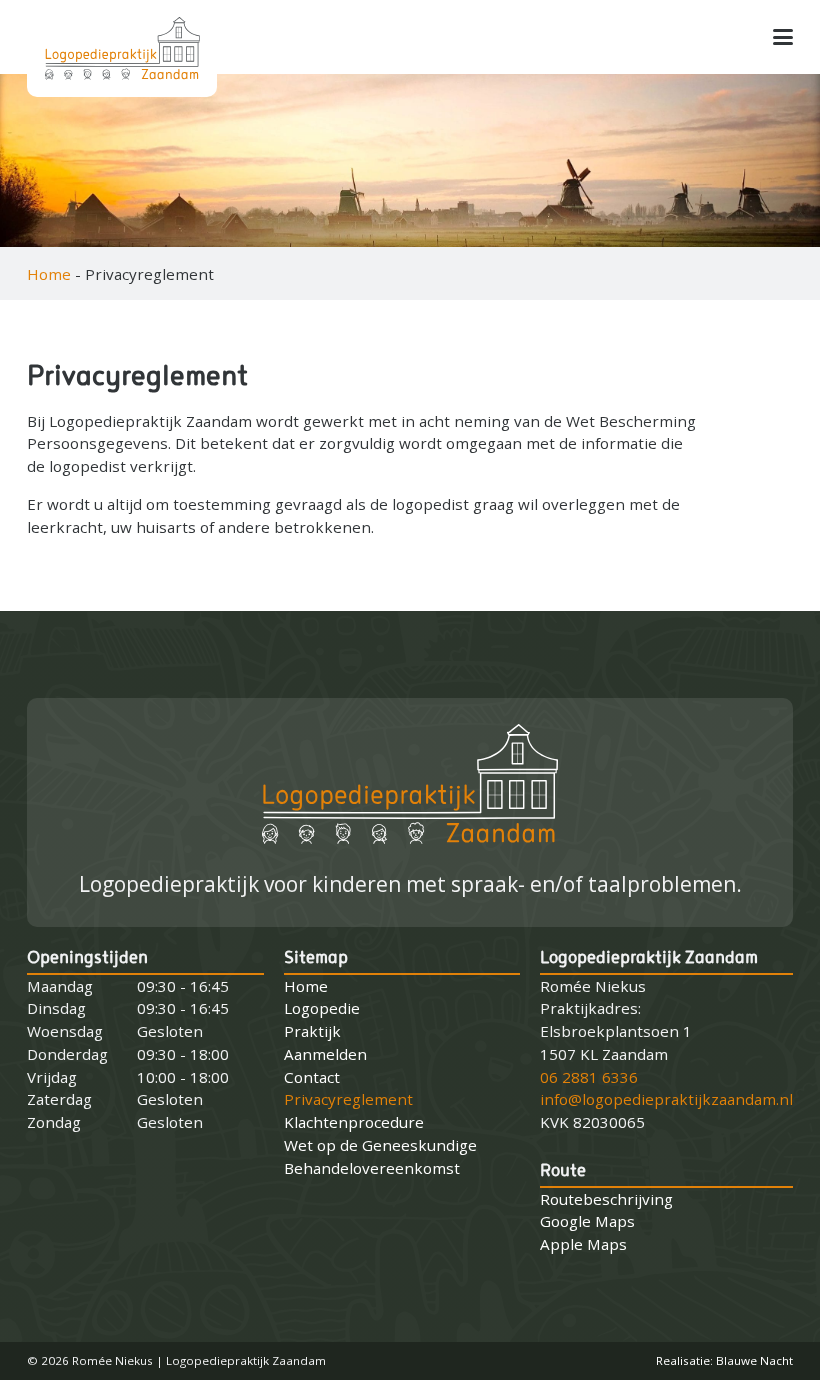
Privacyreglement (348, 1099)
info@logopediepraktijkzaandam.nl (666, 1099)
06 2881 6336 (589, 1077)
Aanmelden (325, 1054)
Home (49, 274)
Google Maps (587, 1221)
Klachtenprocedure (354, 1122)
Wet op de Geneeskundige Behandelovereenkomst (380, 1156)
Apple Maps (583, 1244)
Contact (312, 1077)
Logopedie (322, 1008)
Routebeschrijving (606, 1199)
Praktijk (312, 1031)
